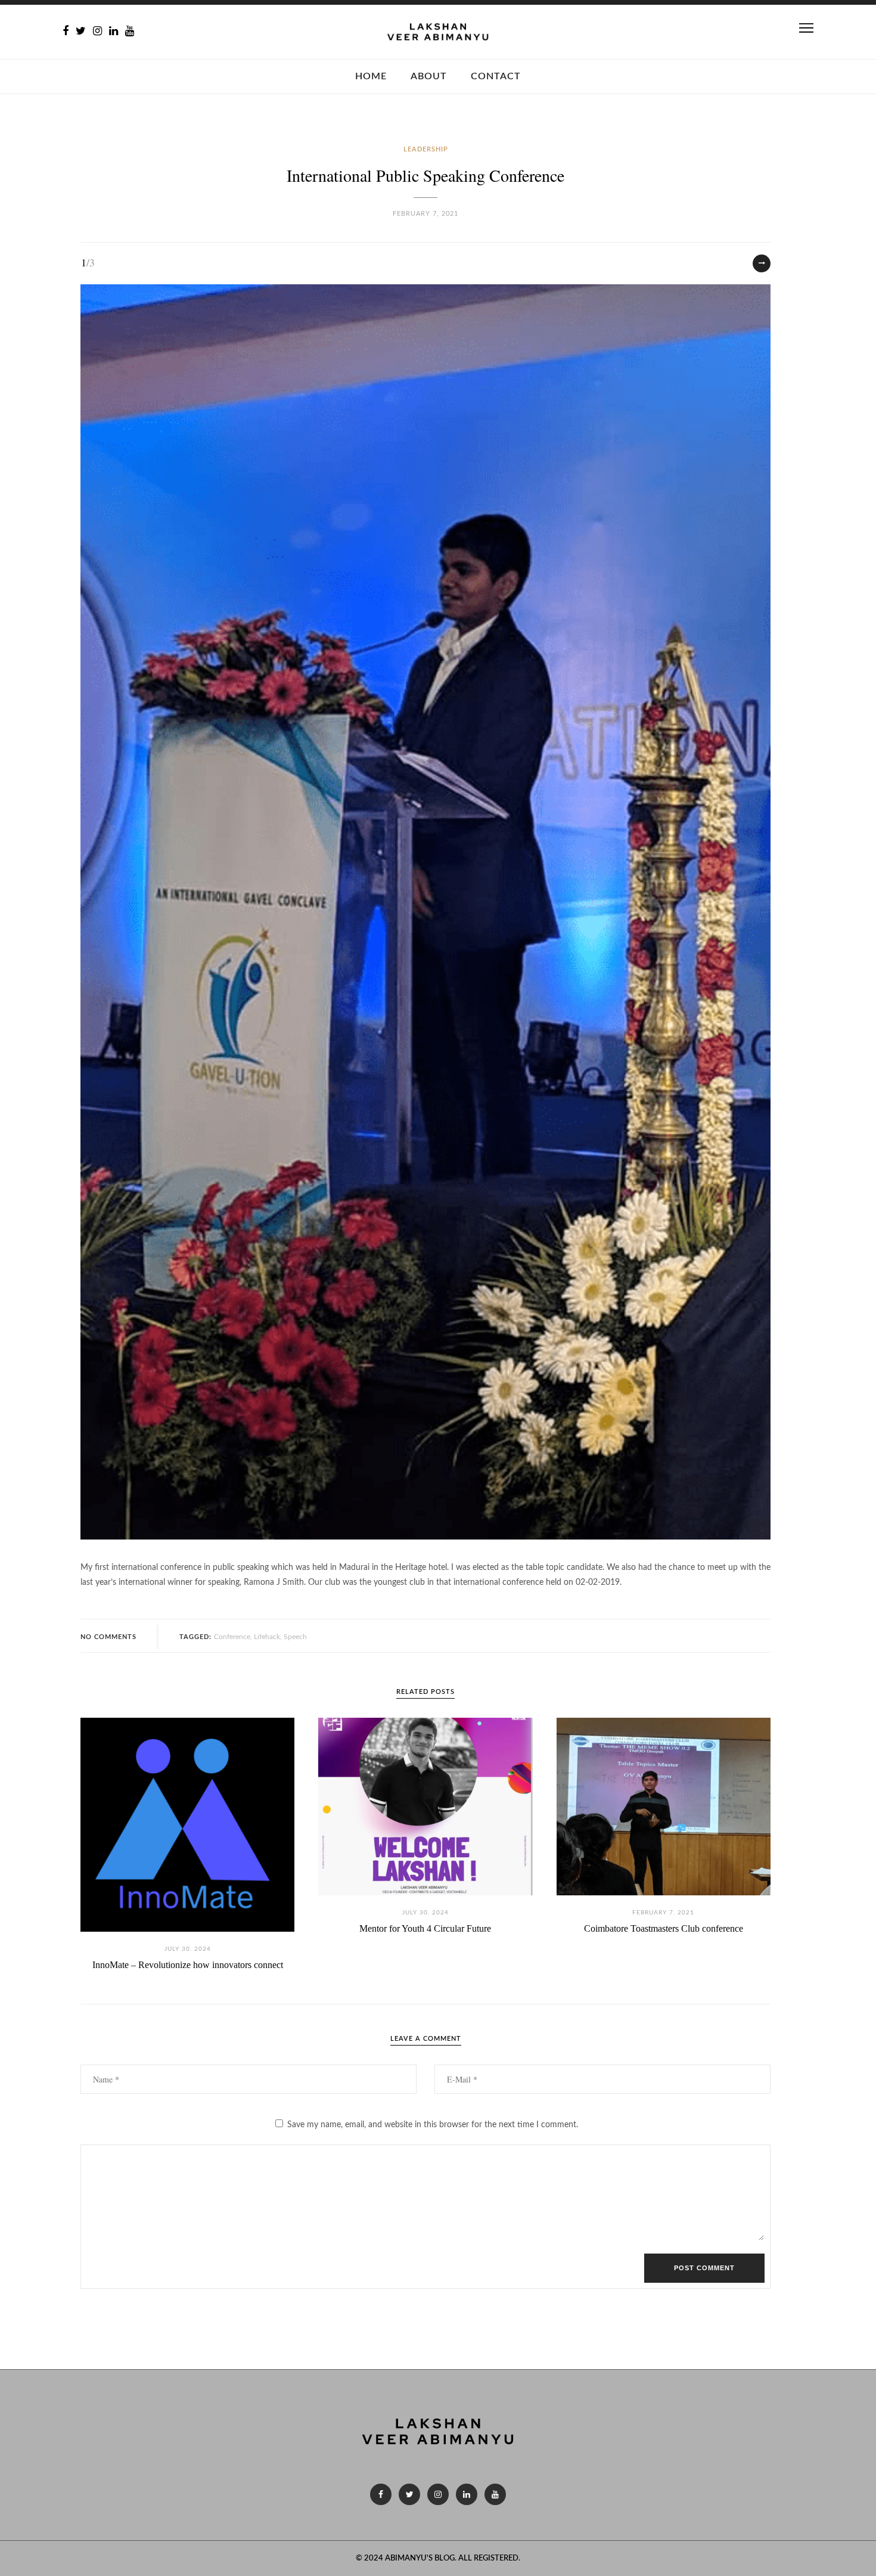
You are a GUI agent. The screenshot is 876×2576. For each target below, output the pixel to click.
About (429, 76)
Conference (232, 1637)
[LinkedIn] (114, 32)
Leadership (426, 149)
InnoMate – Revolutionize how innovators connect (188, 1965)
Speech (295, 1637)
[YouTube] (130, 32)
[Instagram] (97, 32)
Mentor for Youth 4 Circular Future (425, 1928)
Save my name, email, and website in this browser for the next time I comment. (433, 2125)
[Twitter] (81, 32)
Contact (496, 76)
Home (371, 76)
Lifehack (267, 1637)
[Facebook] (66, 32)
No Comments (108, 1637)
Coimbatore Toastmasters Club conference (664, 1928)
